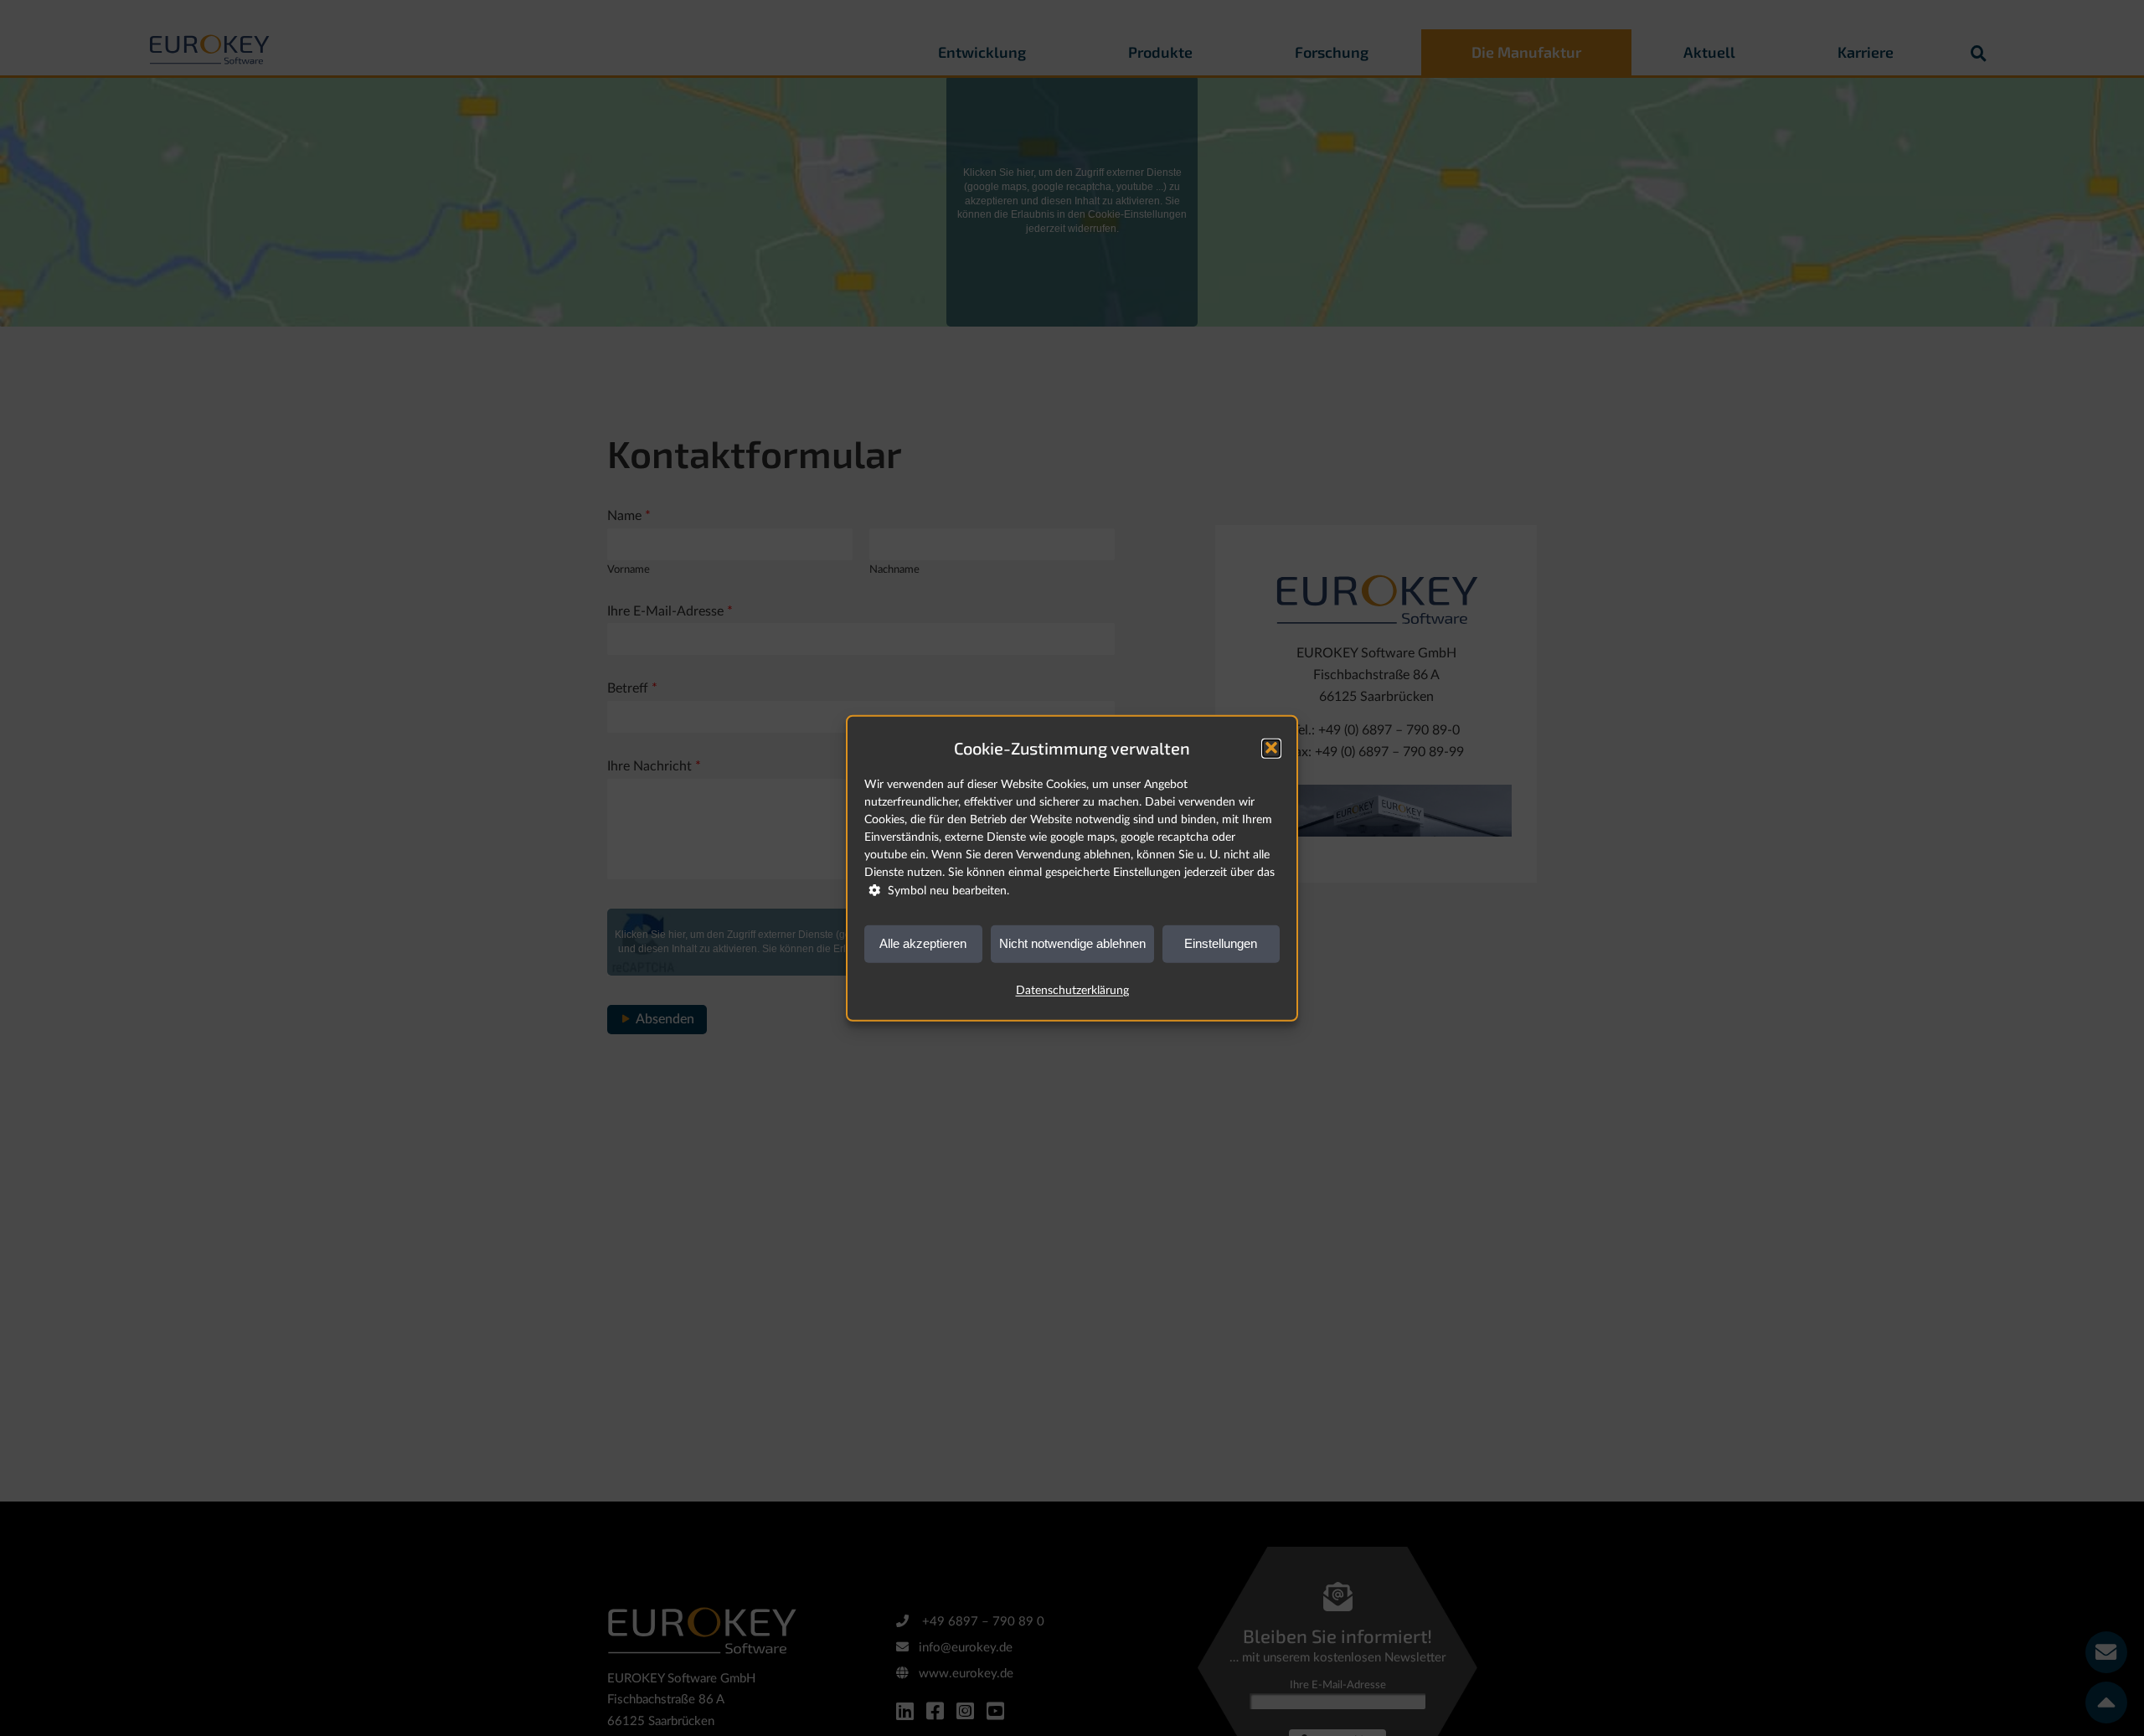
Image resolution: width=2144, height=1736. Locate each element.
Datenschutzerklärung (1072, 990)
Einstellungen (1221, 943)
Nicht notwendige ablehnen (1072, 943)
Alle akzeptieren (923, 943)
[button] (1271, 748)
